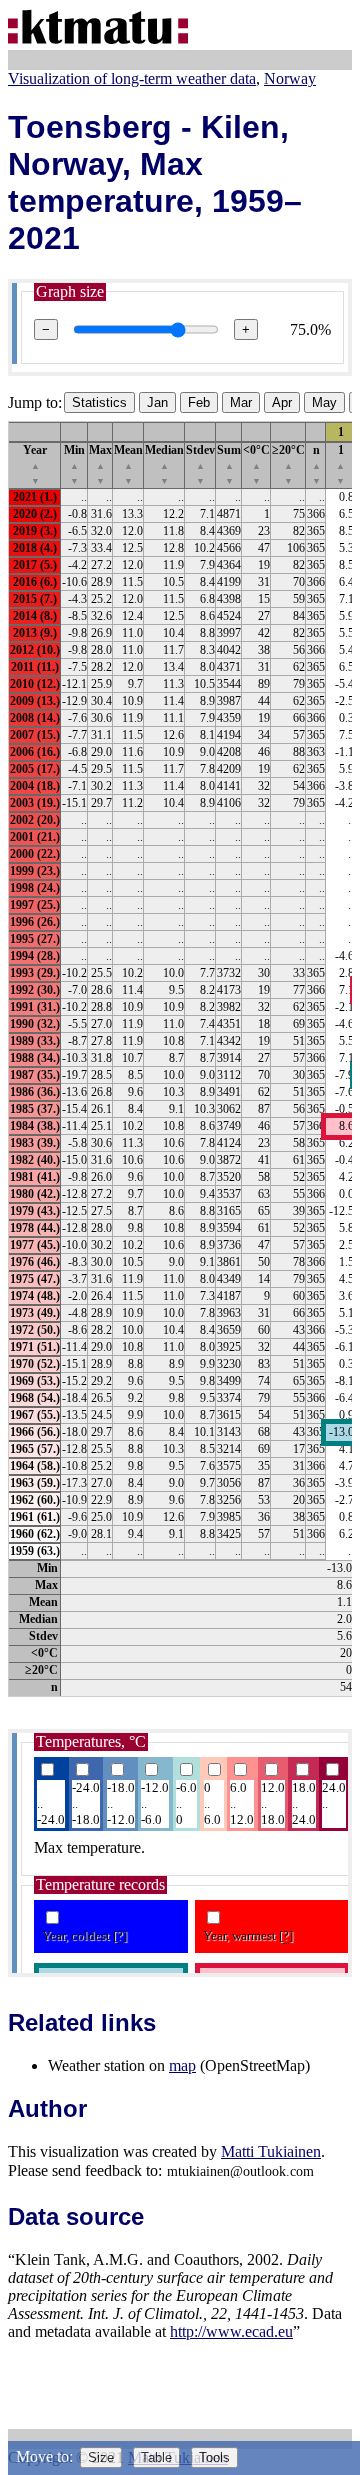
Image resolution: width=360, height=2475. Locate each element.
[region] (180, 1059)
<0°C (256, 464)
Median (164, 464)
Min (74, 464)
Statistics (99, 402)
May (324, 402)
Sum (229, 464)
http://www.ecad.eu (231, 2331)
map (182, 2065)
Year (35, 464)
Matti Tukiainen (271, 2151)
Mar (241, 402)
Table (156, 2457)
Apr (282, 402)
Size (101, 2457)
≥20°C (288, 464)
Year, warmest (248, 1935)
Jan (157, 402)
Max (100, 464)
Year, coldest (84, 1935)
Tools (214, 2457)
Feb (199, 402)
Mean (128, 464)
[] (120, 1935)
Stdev (200, 464)
